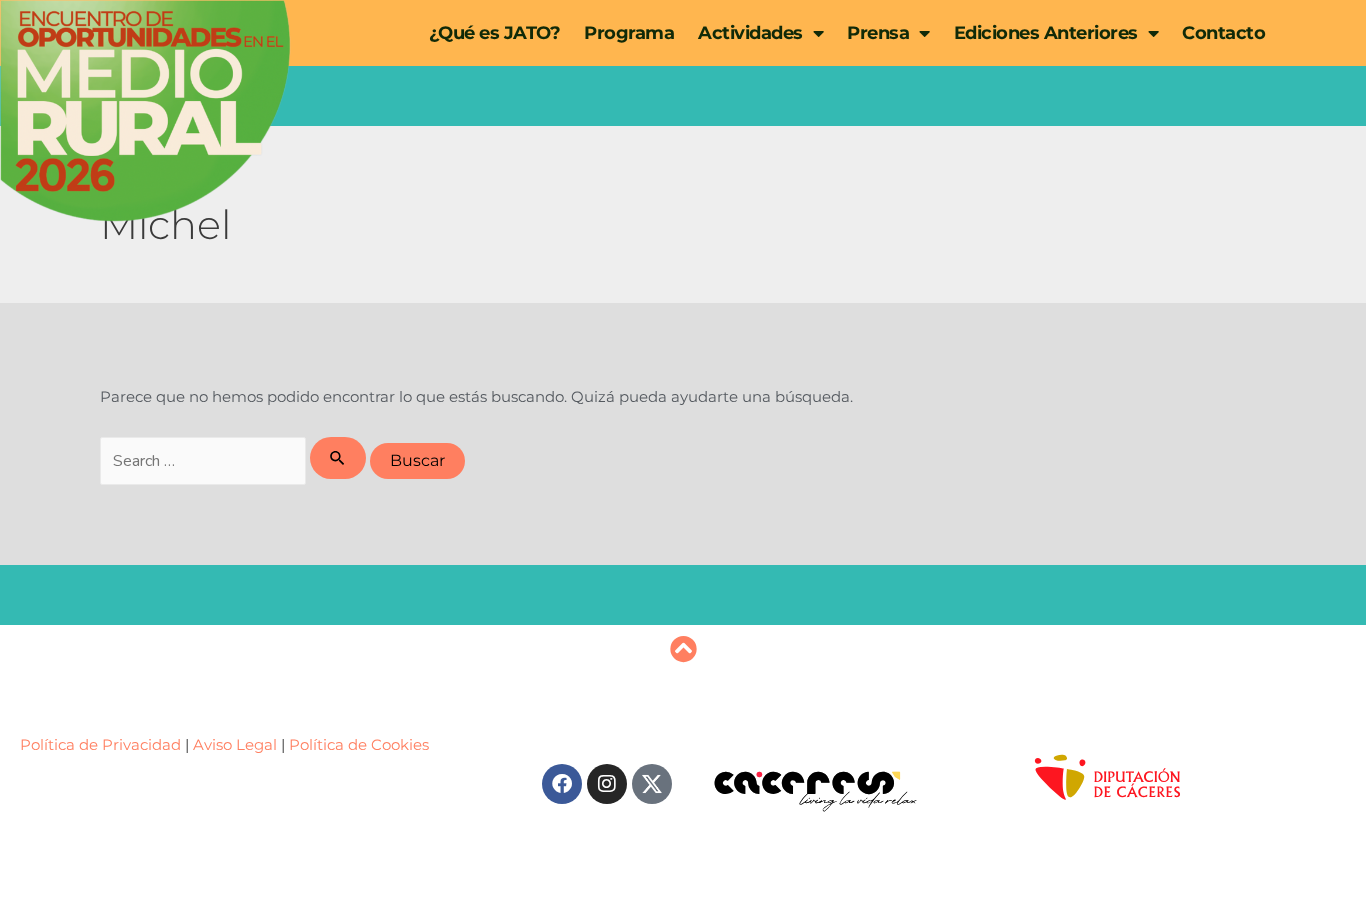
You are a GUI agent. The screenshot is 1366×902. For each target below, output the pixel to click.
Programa (629, 33)
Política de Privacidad (102, 744)
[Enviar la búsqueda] (338, 458)
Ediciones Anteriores (1046, 33)
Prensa (878, 33)
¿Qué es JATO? (495, 33)
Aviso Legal (235, 744)
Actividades (750, 33)
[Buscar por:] (235, 460)
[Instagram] (607, 784)
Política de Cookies (359, 744)
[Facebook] (562, 784)
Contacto (1223, 33)
